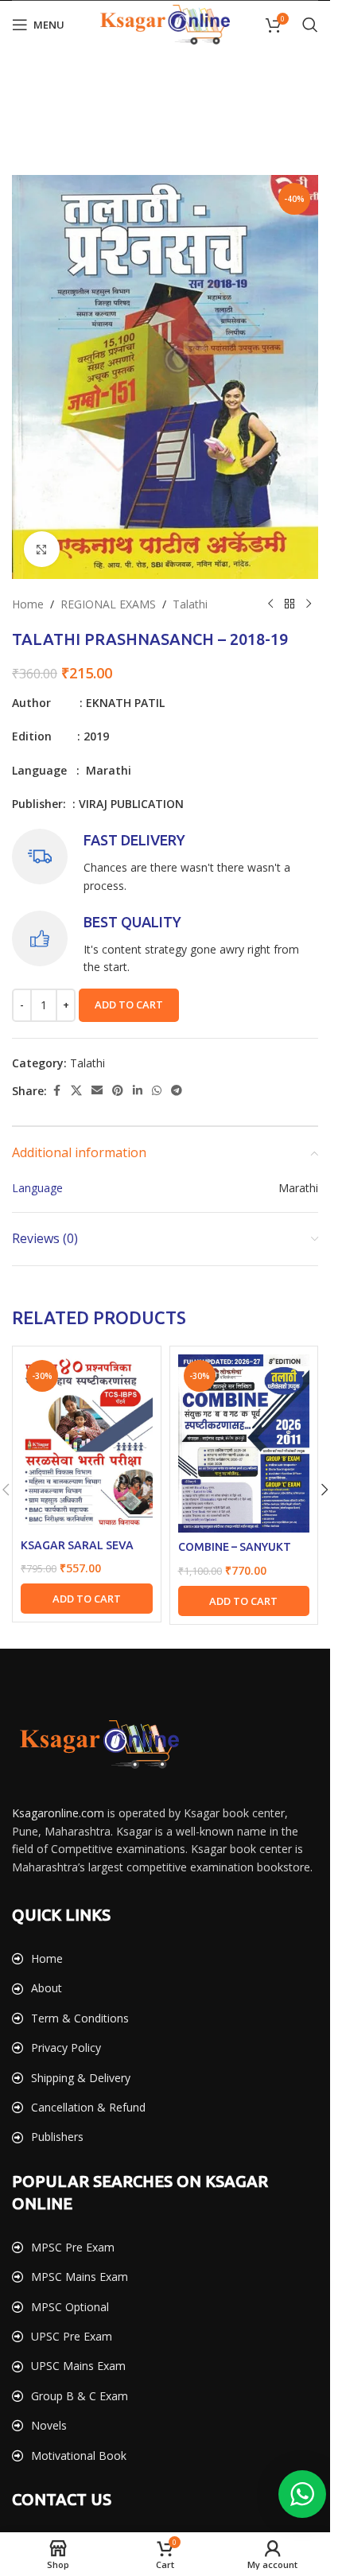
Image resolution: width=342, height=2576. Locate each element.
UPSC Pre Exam (72, 2336)
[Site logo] (165, 23)
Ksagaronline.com (58, 1813)
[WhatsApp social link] (157, 1091)
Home (28, 604)
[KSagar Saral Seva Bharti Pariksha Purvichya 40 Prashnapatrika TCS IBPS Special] (87, 1442)
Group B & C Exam (80, 2396)
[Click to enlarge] (42, 549)
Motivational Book (79, 2456)
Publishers (57, 2137)
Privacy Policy (66, 2048)
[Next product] (309, 604)
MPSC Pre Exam (73, 2247)
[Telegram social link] (177, 1091)
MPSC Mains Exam (80, 2277)
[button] (87, 1599)
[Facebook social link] (56, 1091)
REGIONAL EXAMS (108, 604)
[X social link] (76, 1091)
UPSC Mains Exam (78, 2366)
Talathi (190, 604)
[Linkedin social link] (138, 1091)
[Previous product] (270, 604)
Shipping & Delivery (81, 2078)
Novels (49, 2425)
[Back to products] (290, 604)
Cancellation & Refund (88, 2107)
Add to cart (129, 1004)
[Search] (310, 25)
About (47, 1988)
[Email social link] (97, 1091)
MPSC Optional (70, 2307)
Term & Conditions (80, 2018)
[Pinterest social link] (118, 1091)
